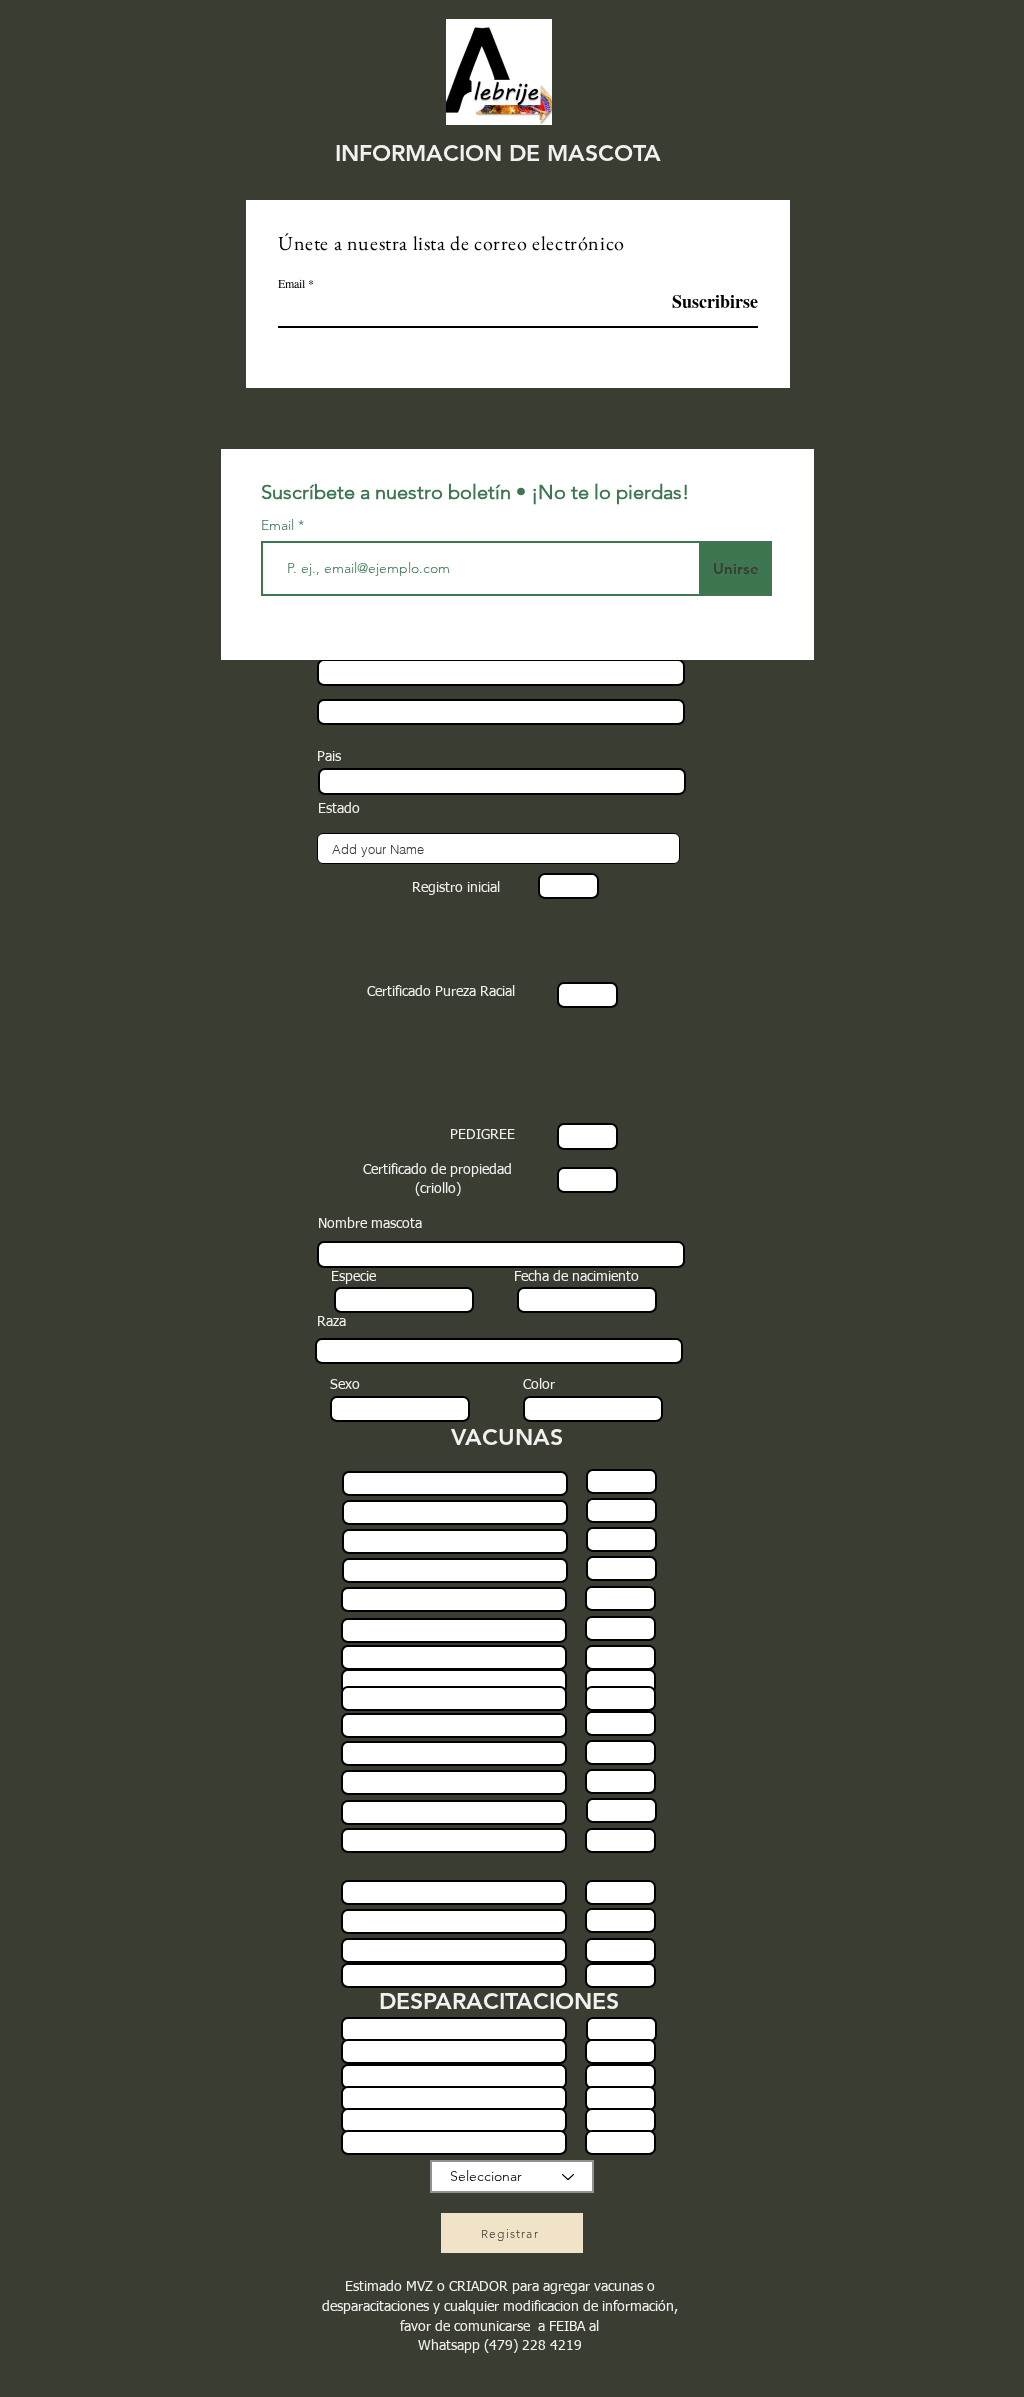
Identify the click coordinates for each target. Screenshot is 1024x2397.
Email (291, 283)
